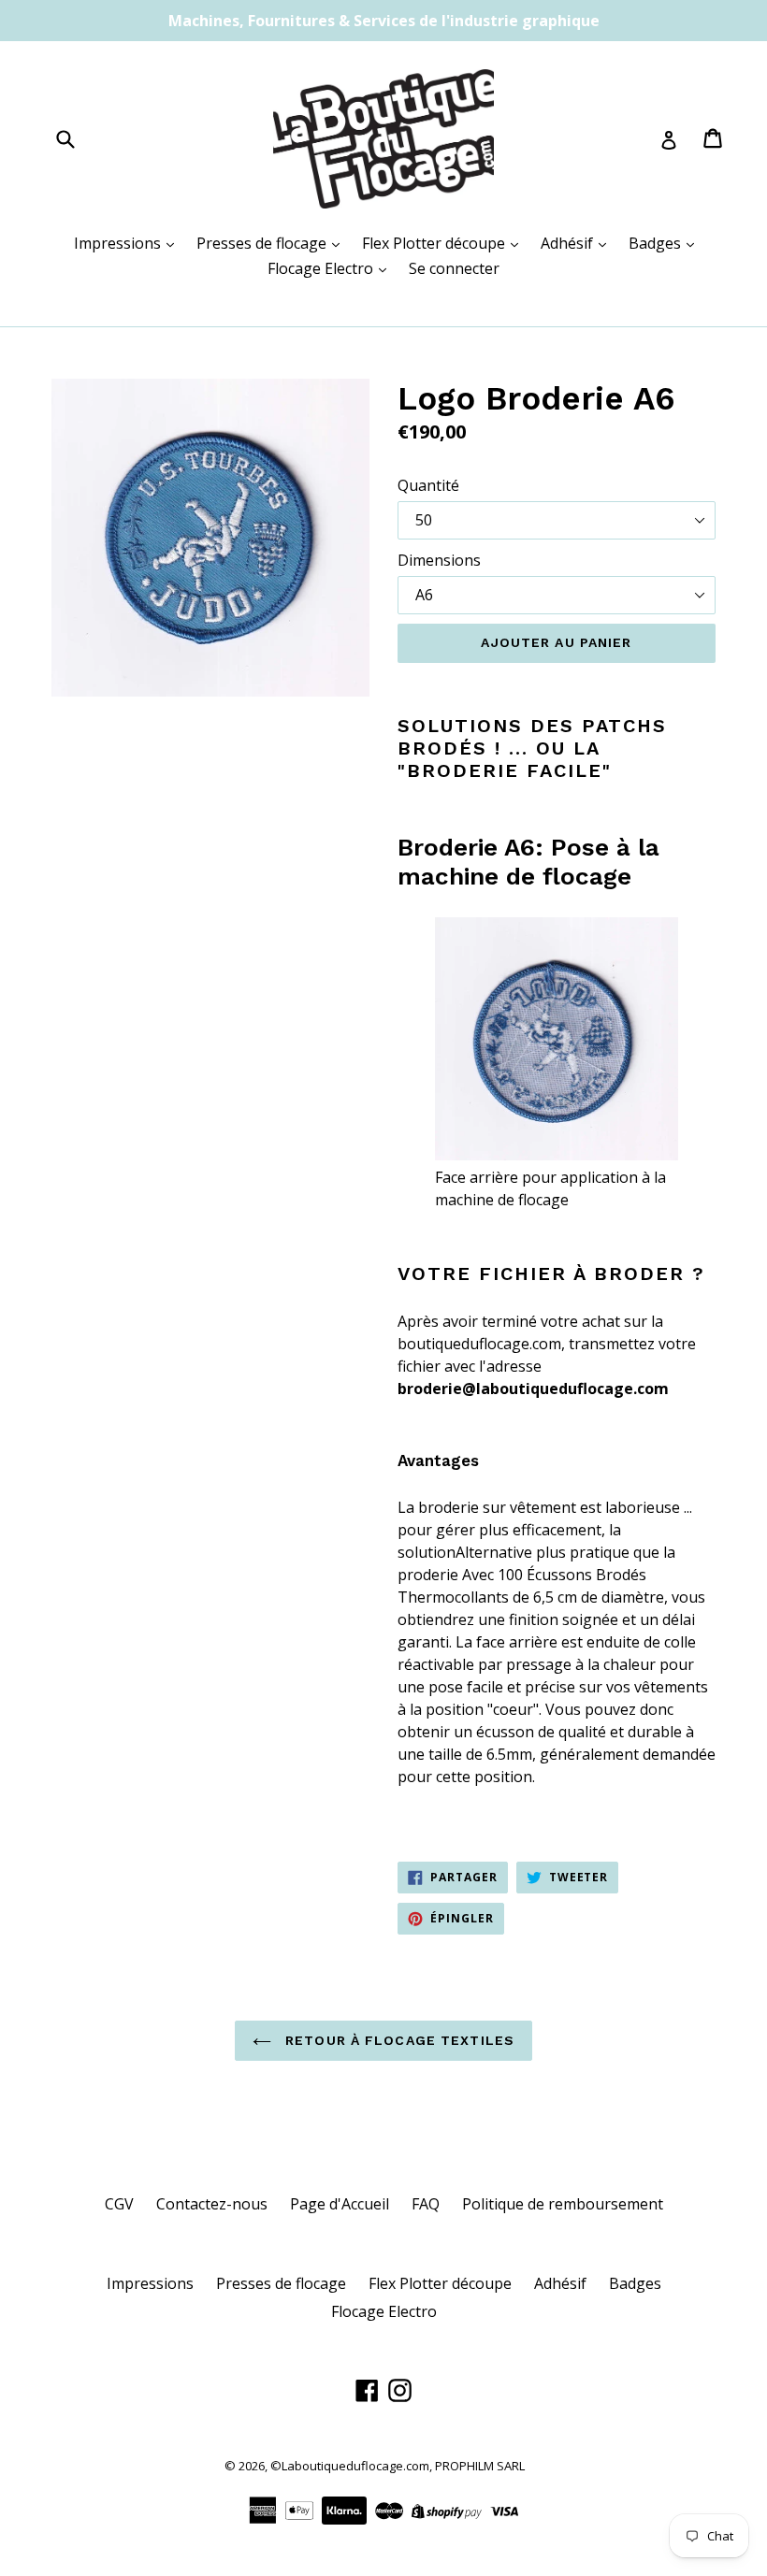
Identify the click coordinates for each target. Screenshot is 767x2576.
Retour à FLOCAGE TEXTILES (398, 2040)
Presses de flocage (263, 243)
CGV (119, 2204)
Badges (657, 243)
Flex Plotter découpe (435, 243)
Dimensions (439, 560)
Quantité (428, 485)
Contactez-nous (212, 2204)
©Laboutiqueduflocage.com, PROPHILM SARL (398, 2466)
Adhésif (569, 243)
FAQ (426, 2204)
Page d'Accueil (340, 2204)
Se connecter (454, 268)
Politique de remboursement (563, 2204)
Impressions (119, 243)
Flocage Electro (322, 268)
